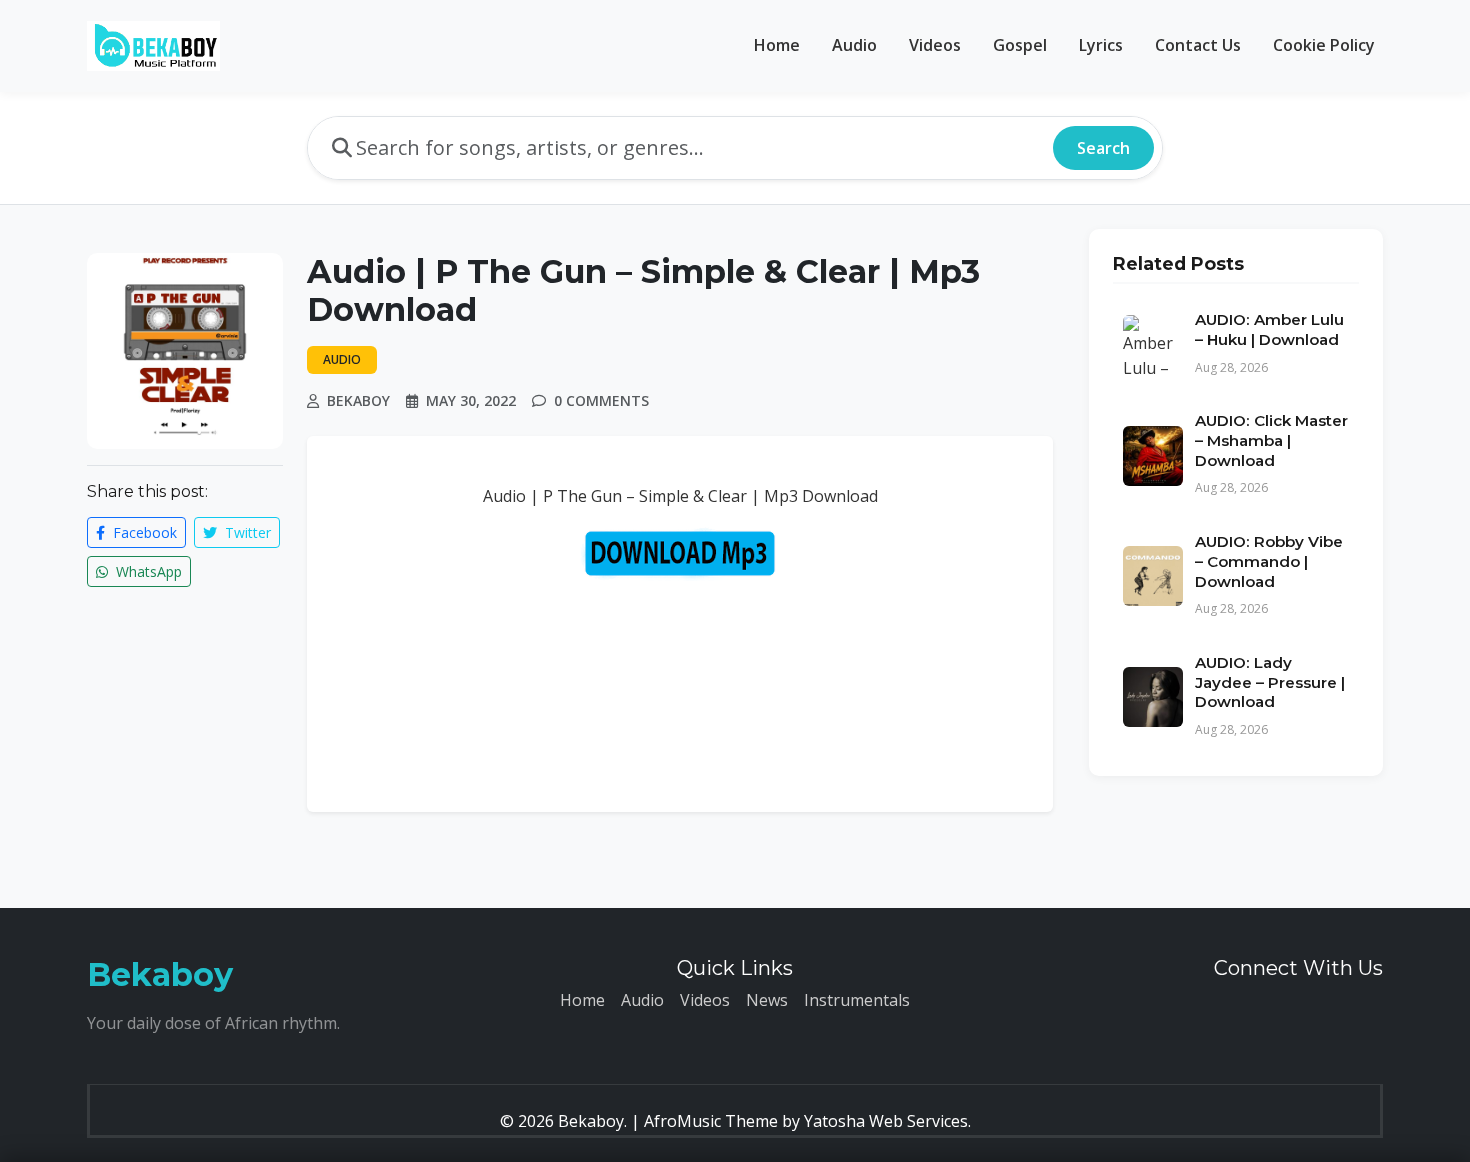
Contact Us (1198, 45)
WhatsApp (147, 571)
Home (777, 45)
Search (1103, 148)
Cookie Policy (1324, 45)
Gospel (1020, 45)
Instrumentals (857, 1000)
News (767, 1000)
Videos (935, 45)
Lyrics (1101, 45)
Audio (854, 45)
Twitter (246, 532)
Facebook (143, 532)
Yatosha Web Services (886, 1121)
